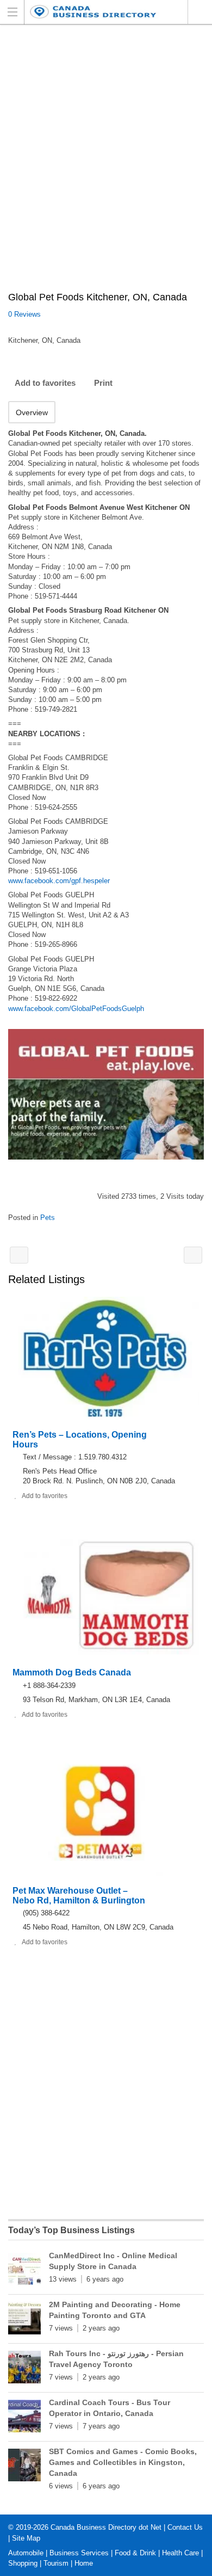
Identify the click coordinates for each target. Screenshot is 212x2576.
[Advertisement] (106, 164)
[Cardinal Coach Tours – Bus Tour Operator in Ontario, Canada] (24, 2418)
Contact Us (185, 2527)
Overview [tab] (32, 412)
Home (84, 2563)
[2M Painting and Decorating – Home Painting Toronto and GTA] (24, 2320)
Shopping (23, 2563)
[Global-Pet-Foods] (106, 1094)
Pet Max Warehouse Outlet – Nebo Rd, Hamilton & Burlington (79, 1896)
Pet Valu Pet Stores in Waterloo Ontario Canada (193, 1255)
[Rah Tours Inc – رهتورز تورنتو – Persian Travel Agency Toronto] (24, 2369)
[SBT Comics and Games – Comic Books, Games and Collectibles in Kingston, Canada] (24, 2467)
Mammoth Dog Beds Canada (72, 1672)
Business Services (79, 2553)
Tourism (56, 2563)
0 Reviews (24, 314)
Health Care (180, 2553)
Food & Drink (135, 2553)
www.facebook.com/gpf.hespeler (59, 881)
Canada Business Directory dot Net (106, 2527)
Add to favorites (45, 383)
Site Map (26, 2538)
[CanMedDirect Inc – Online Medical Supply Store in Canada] (24, 2271)
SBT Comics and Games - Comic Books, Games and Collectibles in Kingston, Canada (123, 2462)
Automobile (26, 2553)
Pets (48, 1218)
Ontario (200, 12)
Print (103, 383)
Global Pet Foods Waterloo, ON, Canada (19, 1255)
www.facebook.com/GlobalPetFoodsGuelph (76, 1009)
